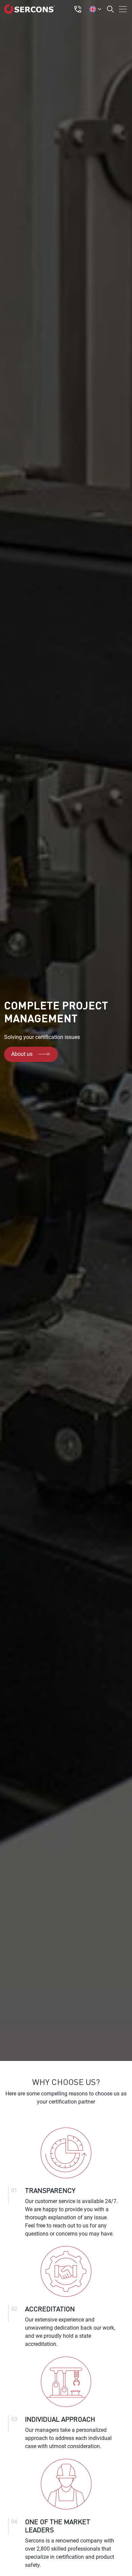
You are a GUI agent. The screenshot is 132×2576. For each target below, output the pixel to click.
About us (22, 1054)
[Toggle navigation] (121, 9)
